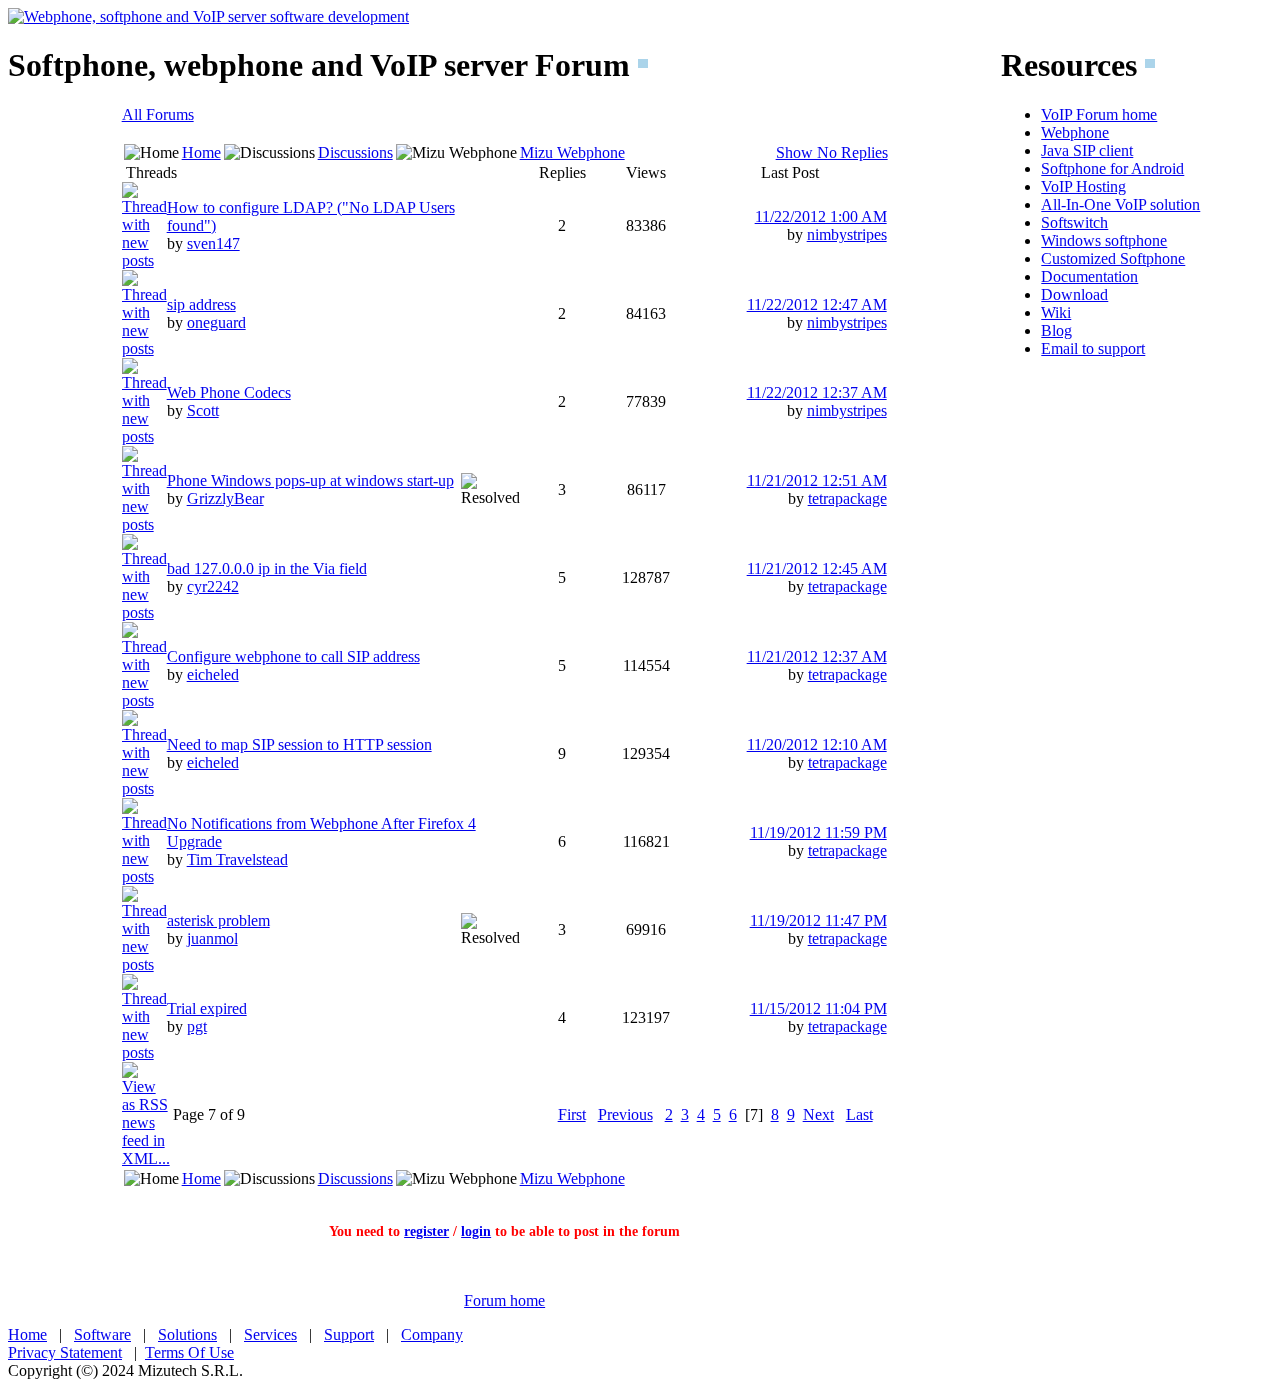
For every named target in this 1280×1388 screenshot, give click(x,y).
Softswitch (1074, 222)
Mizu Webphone (572, 152)
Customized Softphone (1113, 258)
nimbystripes (847, 234)
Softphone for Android (1112, 168)
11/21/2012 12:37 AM (817, 656)
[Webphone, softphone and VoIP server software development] (208, 16)
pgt (197, 1026)
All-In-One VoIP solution (1120, 204)
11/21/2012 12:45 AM (817, 568)
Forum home (504, 1300)
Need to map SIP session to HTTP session (299, 744)
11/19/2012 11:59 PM (818, 832)
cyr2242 (213, 586)
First (572, 1114)
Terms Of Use (189, 1352)
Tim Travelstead (237, 859)
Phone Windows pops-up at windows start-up (310, 480)
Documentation (1089, 276)
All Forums (158, 114)
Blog (1056, 330)
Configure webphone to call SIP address (293, 656)
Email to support (1093, 348)
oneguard (216, 322)
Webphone (1075, 132)
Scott (203, 410)
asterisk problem (218, 920)
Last (859, 1114)
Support (349, 1334)
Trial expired (207, 1008)
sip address (201, 304)
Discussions (355, 152)
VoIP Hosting (1083, 186)
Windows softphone (1104, 240)
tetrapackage (847, 498)
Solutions (187, 1334)
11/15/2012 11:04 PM (818, 1008)
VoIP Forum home (1099, 114)
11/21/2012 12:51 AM (817, 480)
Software (102, 1334)
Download (1074, 294)
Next (818, 1114)
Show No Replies (832, 152)
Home (201, 152)
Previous (625, 1114)
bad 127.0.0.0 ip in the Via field (267, 568)
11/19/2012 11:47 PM (818, 920)
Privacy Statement (65, 1352)
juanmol (212, 938)
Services (270, 1334)
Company (432, 1334)
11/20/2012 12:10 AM (817, 744)
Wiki (1056, 312)
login (476, 1231)
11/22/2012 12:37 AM (817, 392)
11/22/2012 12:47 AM (817, 304)
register (426, 1231)
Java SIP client (1087, 150)
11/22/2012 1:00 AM (821, 216)
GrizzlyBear (225, 498)
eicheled (213, 674)
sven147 (213, 243)
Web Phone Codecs (229, 392)
